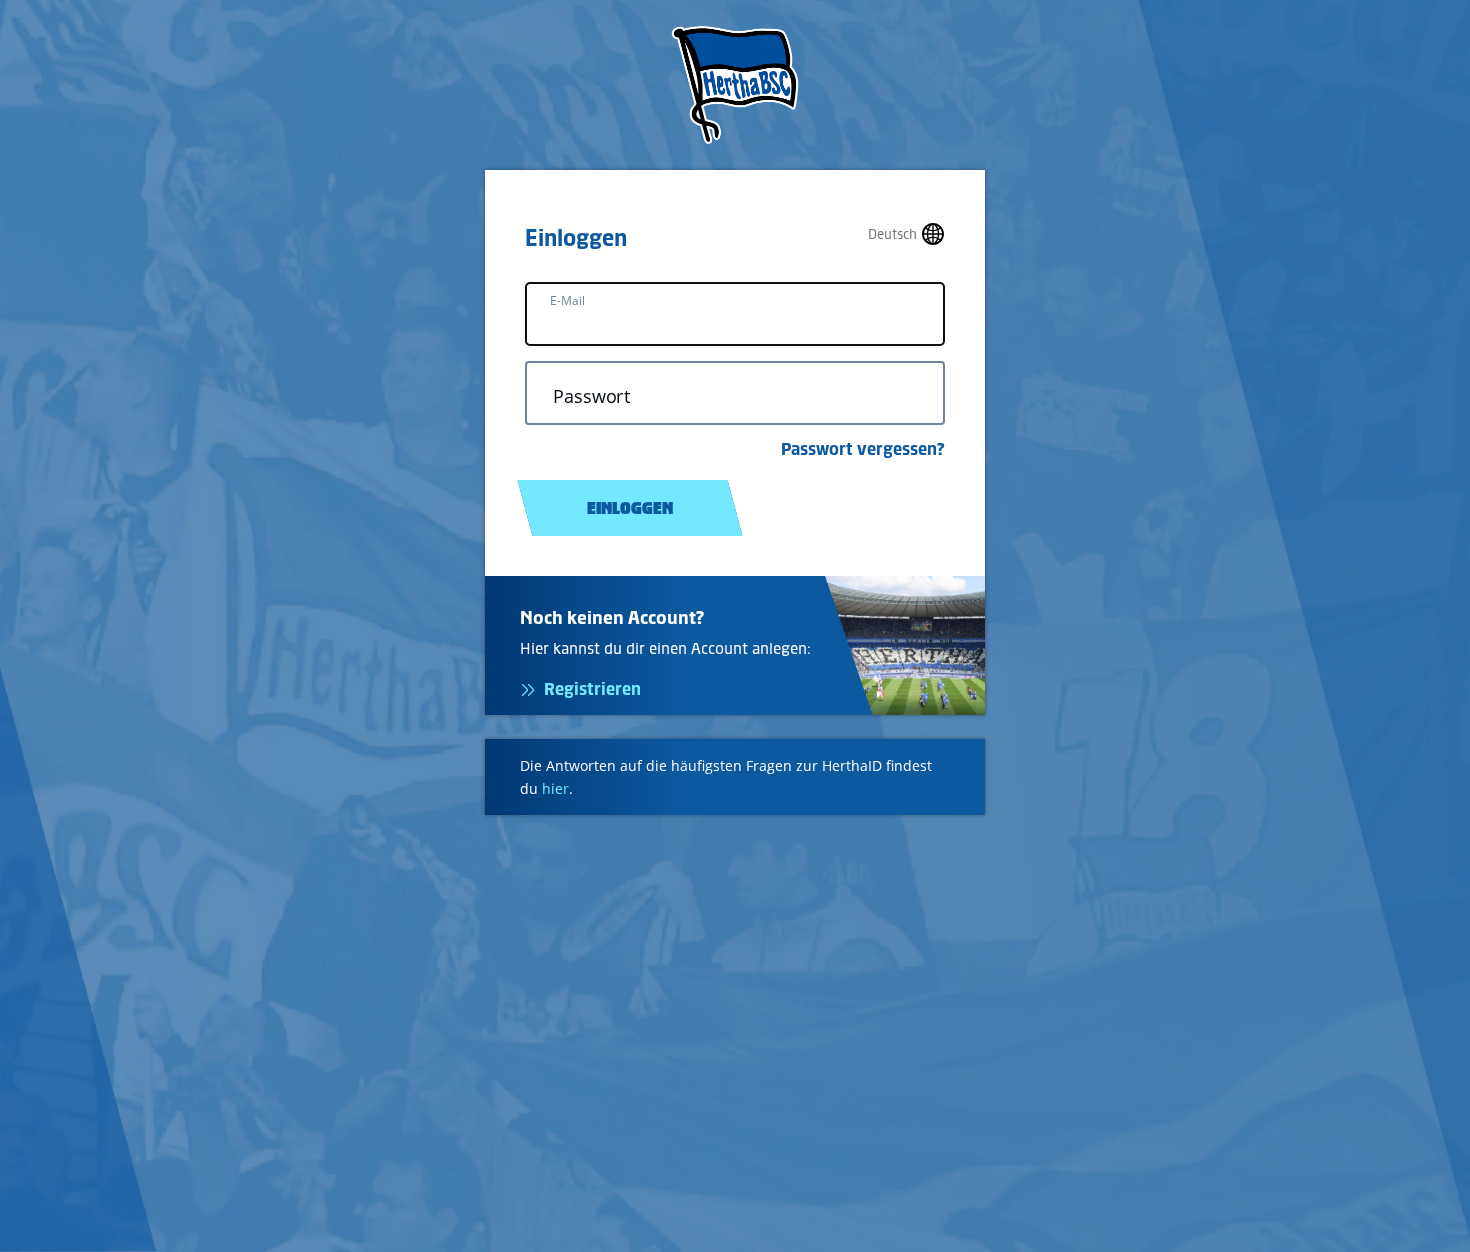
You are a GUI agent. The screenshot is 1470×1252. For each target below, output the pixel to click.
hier (555, 788)
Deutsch (892, 234)
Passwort (591, 396)
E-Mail (567, 300)
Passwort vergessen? (863, 449)
